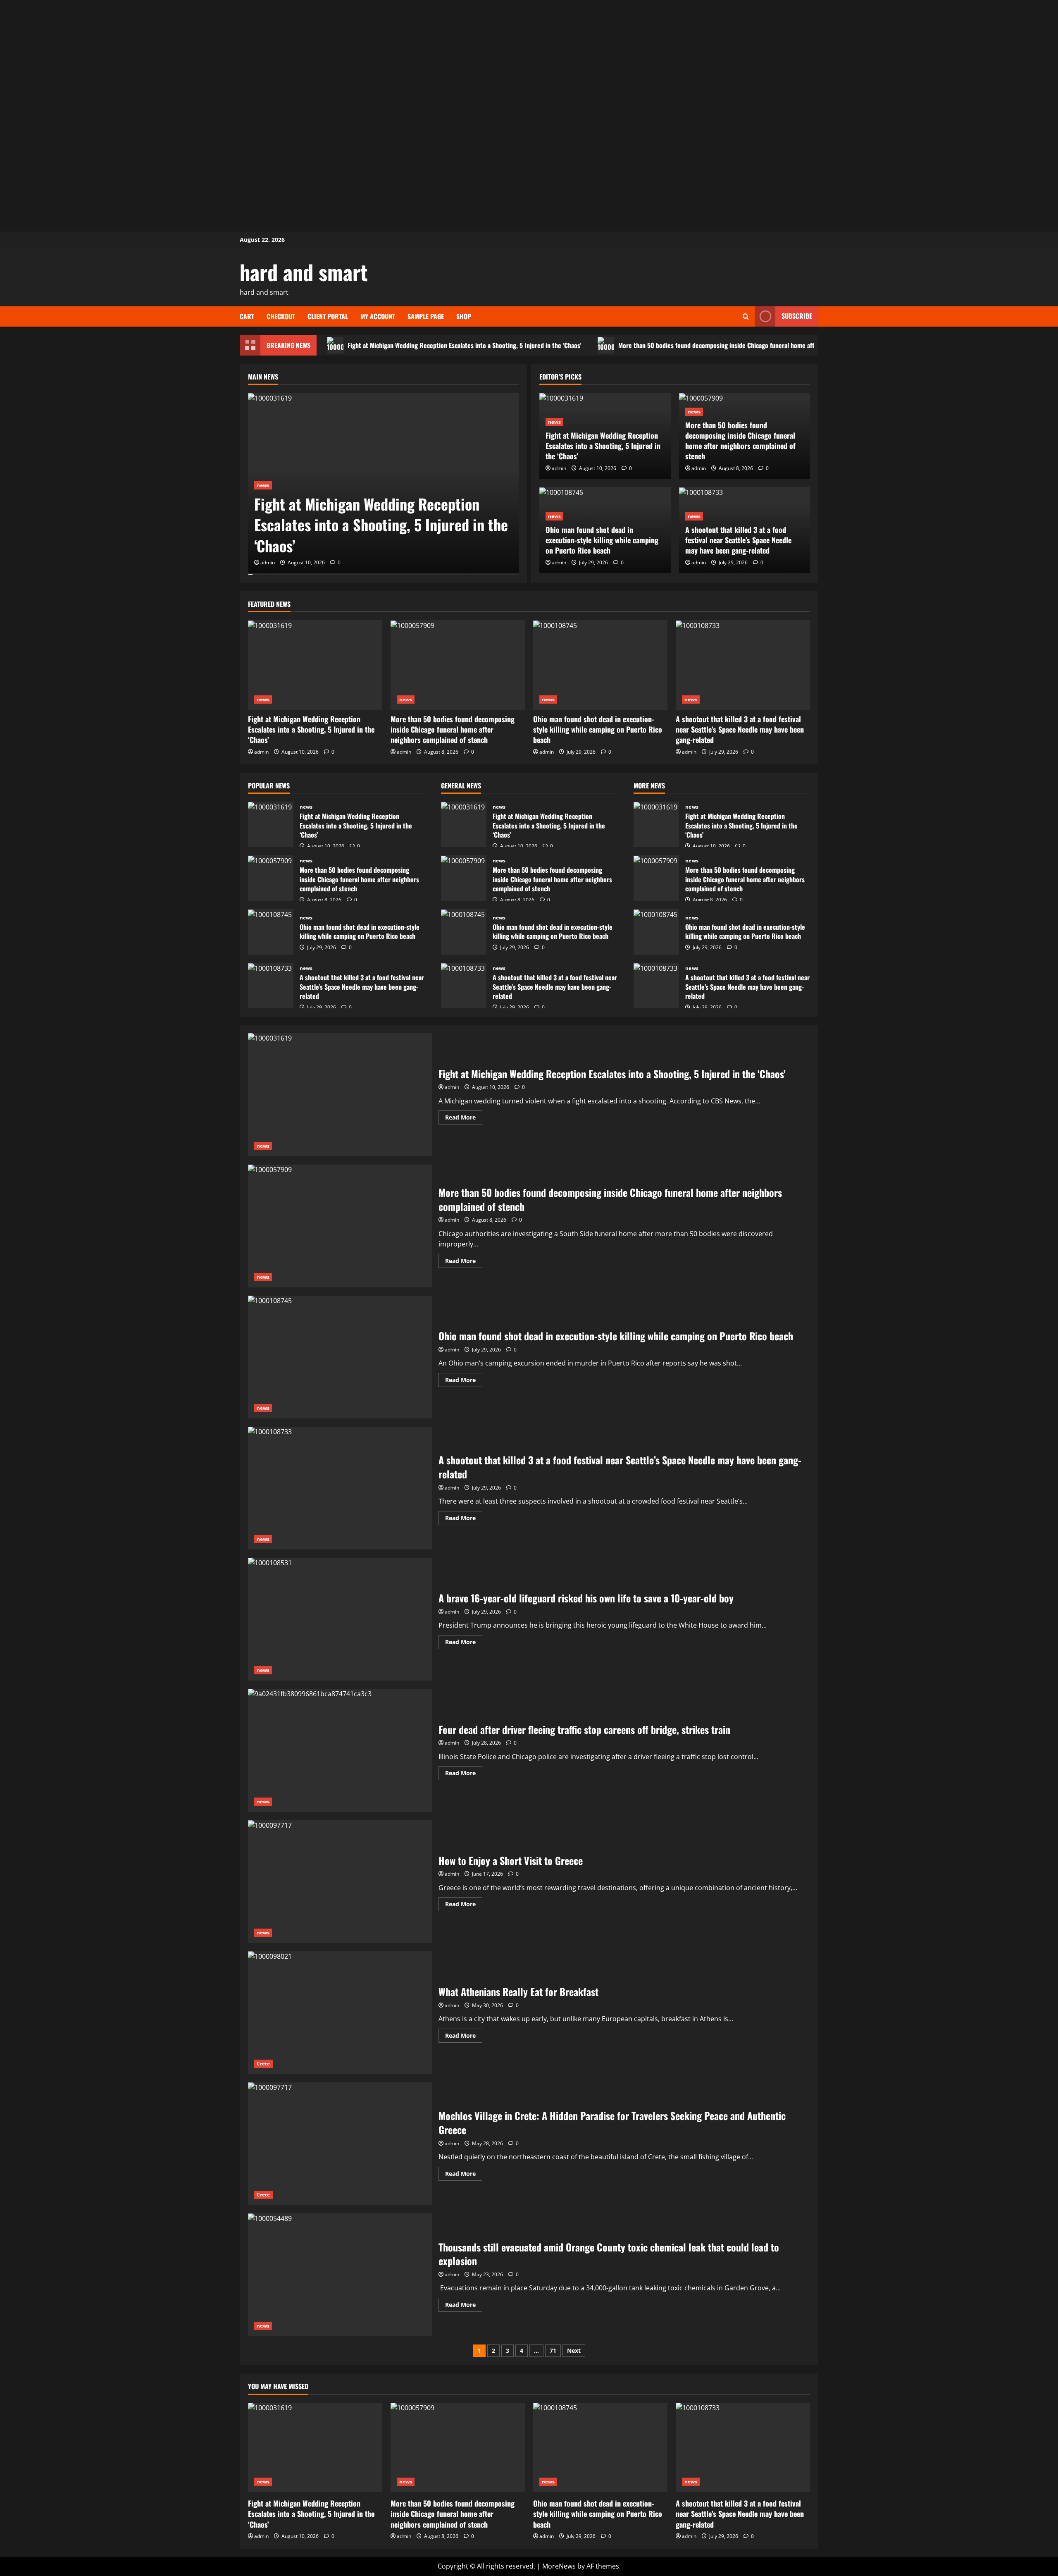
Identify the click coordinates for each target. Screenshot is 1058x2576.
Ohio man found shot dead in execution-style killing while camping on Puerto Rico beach (602, 540)
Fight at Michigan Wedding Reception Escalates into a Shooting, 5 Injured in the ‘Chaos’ (464, 345)
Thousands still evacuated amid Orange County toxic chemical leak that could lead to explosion (340, 2275)
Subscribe (797, 316)
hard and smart (304, 272)
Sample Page (426, 316)
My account (378, 316)
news (263, 485)
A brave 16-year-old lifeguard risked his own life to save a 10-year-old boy (340, 1619)
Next (574, 2350)
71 (553, 2350)
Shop (464, 316)
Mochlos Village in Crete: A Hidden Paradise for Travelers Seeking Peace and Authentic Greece (340, 2144)
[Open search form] (746, 316)
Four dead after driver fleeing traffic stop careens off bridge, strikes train (340, 1750)
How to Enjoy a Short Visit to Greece (340, 1882)
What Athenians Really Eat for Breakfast (340, 2013)
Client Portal (328, 316)
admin (268, 562)
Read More (464, 1119)
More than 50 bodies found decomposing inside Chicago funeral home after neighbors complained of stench (763, 345)
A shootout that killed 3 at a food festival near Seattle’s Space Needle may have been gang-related (738, 540)
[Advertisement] (529, 58)
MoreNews (559, 2566)
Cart (247, 316)
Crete (263, 2064)
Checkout (281, 316)
